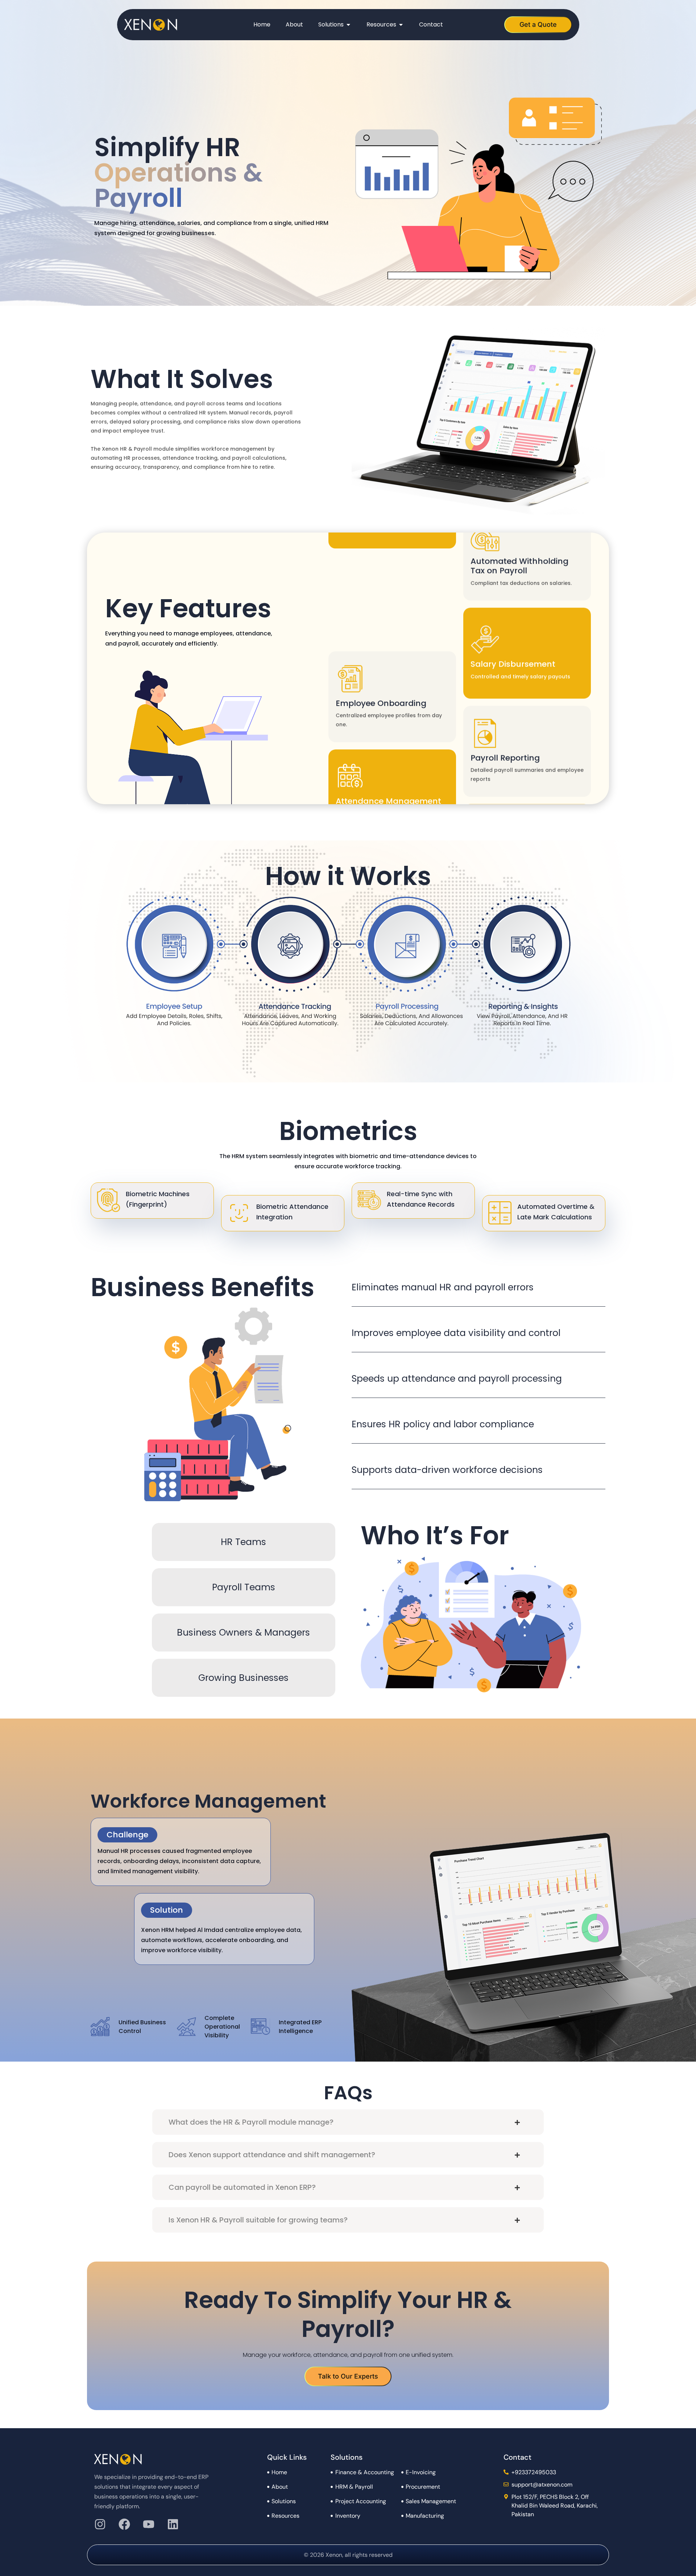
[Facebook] (124, 2524)
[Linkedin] (173, 2524)
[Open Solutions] (348, 25)
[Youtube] (149, 2524)
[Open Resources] (401, 25)
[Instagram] (100, 2524)
